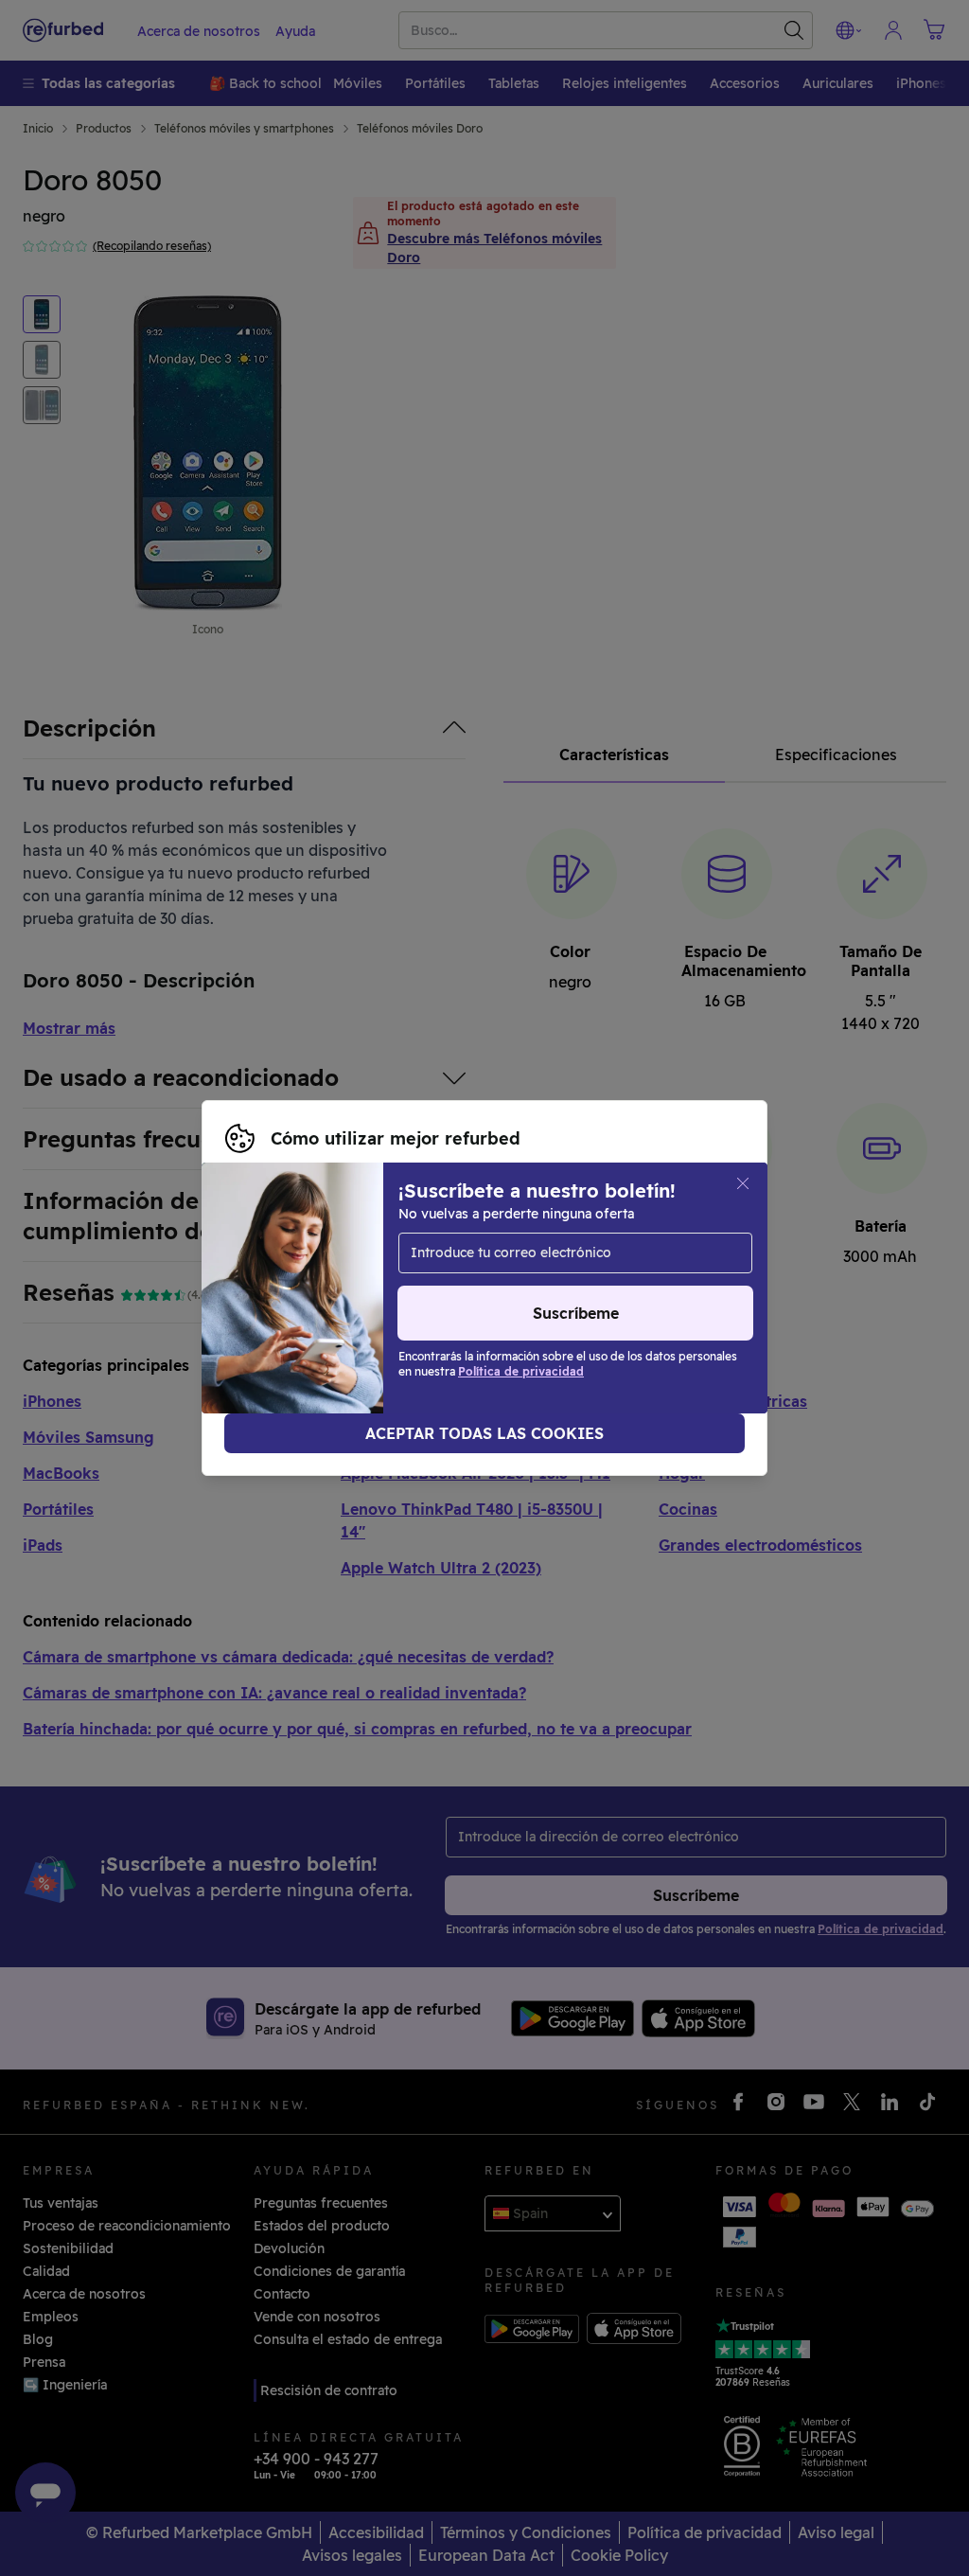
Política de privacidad (296, 1298)
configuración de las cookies (320, 1278)
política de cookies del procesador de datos (558, 1298)
